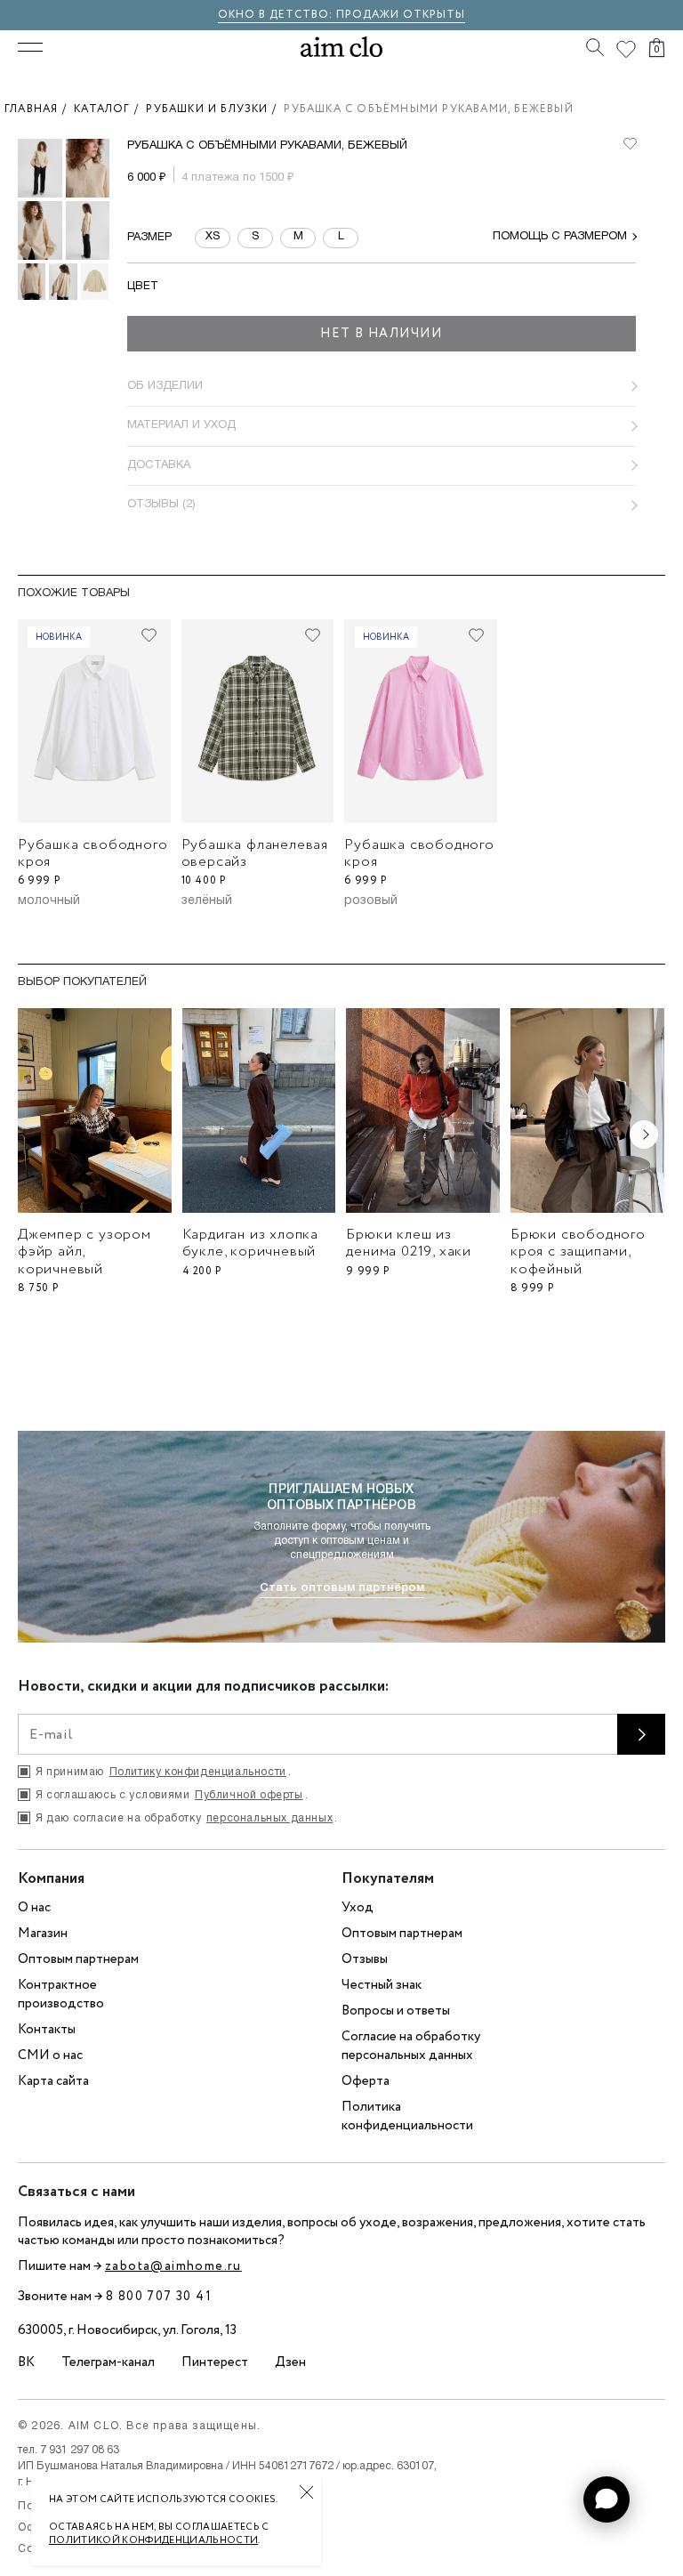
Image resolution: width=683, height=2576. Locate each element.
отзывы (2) (161, 505)
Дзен (290, 2362)
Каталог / (110, 109)
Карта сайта (53, 2081)
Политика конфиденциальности (407, 2116)
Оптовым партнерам (78, 1959)
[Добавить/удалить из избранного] (149, 635)
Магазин (43, 1934)
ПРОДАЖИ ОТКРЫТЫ (401, 15)
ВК (26, 2362)
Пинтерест (215, 2362)
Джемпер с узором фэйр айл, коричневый (84, 1252)
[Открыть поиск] (595, 47)
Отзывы (365, 1959)
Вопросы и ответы (396, 2011)
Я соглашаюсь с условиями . (172, 1795)
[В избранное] (630, 144)
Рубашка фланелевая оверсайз (255, 853)
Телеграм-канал (108, 2362)
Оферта (366, 2081)
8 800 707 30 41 (159, 2297)
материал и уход (181, 425)
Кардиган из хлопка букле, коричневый (250, 1243)
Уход (358, 1908)
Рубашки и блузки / (215, 109)
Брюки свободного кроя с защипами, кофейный (578, 1252)
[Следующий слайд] (644, 1135)
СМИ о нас (50, 2055)
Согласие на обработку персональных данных (411, 2046)
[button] (607, 2499)
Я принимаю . (163, 1772)
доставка (159, 465)
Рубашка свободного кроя (92, 853)
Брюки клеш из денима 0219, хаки (409, 1243)
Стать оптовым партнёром (342, 1588)
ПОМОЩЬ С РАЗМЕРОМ (560, 237)
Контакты (47, 2030)
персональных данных (269, 1818)
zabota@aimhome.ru (173, 2266)
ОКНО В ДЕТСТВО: (277, 15)
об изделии (165, 386)
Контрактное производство (61, 1995)
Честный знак (382, 1985)
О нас (34, 1908)
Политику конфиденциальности (198, 1772)
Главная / (39, 109)
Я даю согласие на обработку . (187, 1818)
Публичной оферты (249, 1795)
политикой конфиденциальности (153, 2540)
